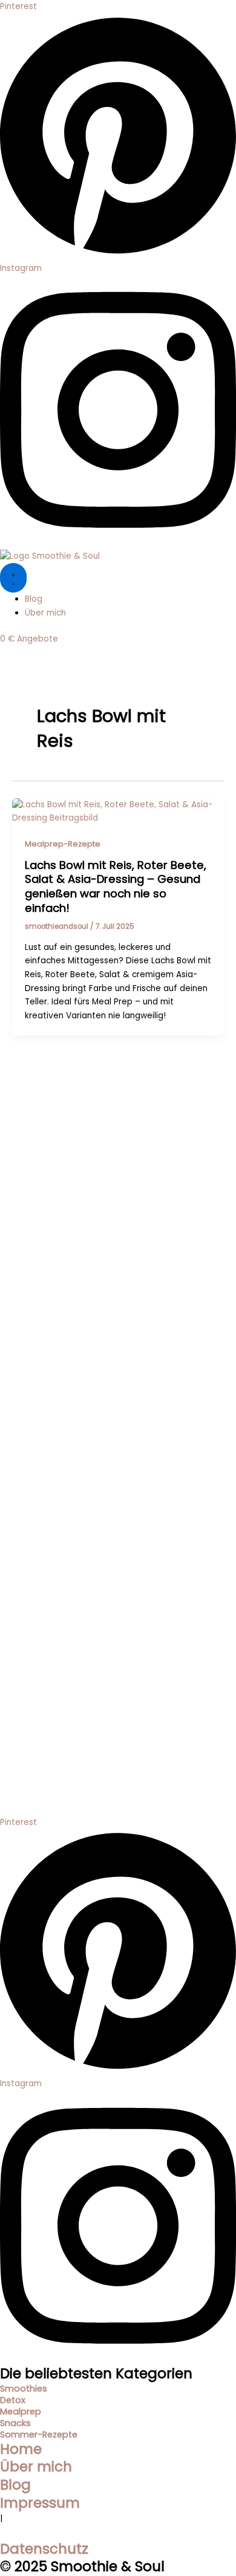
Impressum (40, 2503)
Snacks (15, 2423)
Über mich (36, 2467)
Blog (15, 2485)
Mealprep (21, 2412)
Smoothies (24, 2389)
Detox (13, 2400)
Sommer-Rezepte (39, 2435)
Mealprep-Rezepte (63, 844)
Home (21, 2449)
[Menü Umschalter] (13, 578)
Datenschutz (44, 2549)
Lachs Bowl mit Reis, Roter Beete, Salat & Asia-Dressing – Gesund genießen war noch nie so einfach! (116, 886)
